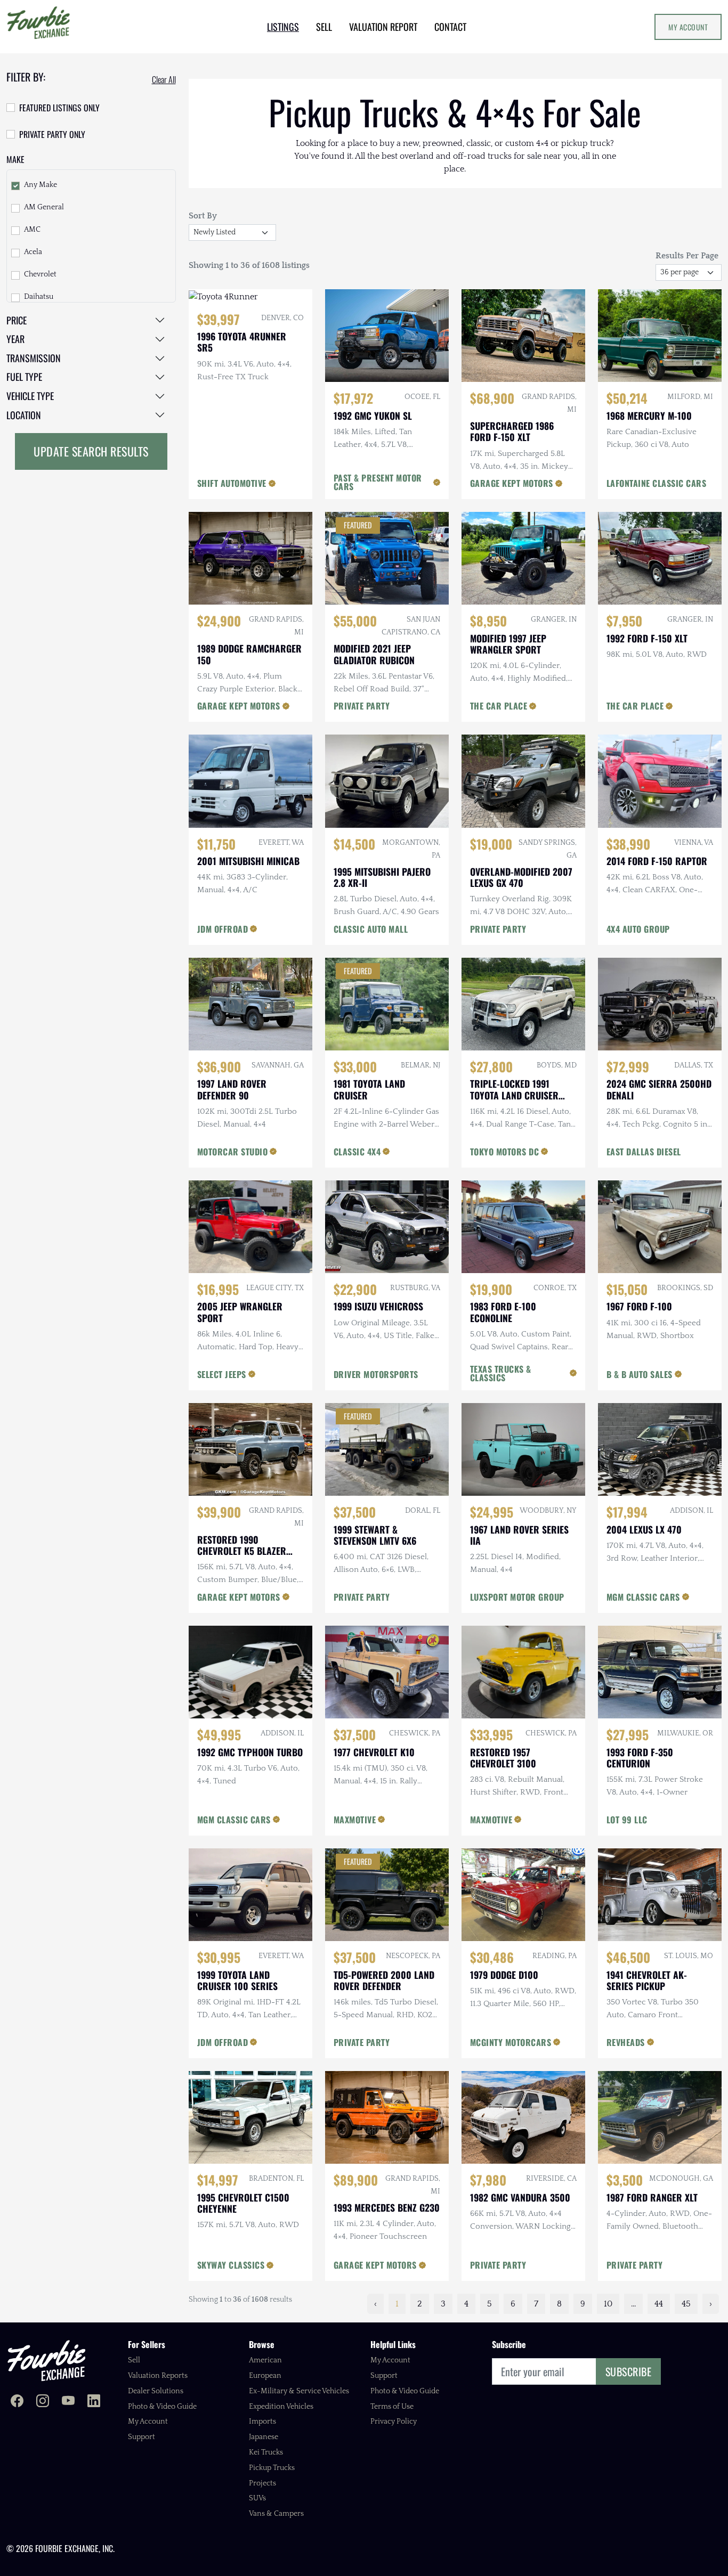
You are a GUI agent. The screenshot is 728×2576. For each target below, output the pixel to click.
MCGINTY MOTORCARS (511, 2042)
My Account (688, 27)
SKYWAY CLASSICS (231, 2265)
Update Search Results (91, 451)
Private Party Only (52, 134)
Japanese (264, 2437)
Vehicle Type (30, 396)
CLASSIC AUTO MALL (371, 929)
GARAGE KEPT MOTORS (512, 483)
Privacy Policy (394, 2422)
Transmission (34, 358)
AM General (44, 207)
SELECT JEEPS (222, 1374)
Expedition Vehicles (281, 2407)
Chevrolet (40, 274)
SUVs (257, 2498)
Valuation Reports (158, 2376)
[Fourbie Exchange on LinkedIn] (94, 2402)
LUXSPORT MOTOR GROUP (517, 1597)
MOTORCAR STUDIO (233, 1152)
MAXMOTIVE (355, 1820)
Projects (262, 2483)
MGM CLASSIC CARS (643, 1597)
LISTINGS (283, 27)
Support (141, 2437)
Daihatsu (39, 297)
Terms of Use (392, 2407)
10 (608, 2304)
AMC (32, 230)
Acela (33, 252)
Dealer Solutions (156, 2391)
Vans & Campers (276, 2514)
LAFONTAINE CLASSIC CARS (657, 483)
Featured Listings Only (59, 108)
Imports (262, 2422)
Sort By (203, 216)
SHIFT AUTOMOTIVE (232, 483)
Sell (134, 2360)
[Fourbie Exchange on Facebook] (17, 2402)
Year (15, 339)
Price (17, 320)
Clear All (164, 79)
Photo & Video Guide (162, 2407)
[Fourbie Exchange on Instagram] (43, 2402)
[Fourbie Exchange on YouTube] (68, 2402)
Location (24, 415)
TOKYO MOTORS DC (505, 1152)
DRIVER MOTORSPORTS (376, 1374)
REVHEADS (626, 2042)
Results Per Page (687, 256)
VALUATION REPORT (383, 27)
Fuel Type (24, 377)
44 (659, 2304)
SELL (324, 27)
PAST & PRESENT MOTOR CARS (378, 482)
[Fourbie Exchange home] (46, 2361)
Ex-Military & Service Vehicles (299, 2391)
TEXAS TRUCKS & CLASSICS (501, 1373)
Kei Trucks (266, 2452)
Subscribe (629, 2371)
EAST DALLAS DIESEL (644, 1152)
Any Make (41, 185)
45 (686, 2304)
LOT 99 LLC (627, 1820)
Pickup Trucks (272, 2468)
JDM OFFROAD (223, 929)
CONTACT (450, 27)
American (265, 2360)
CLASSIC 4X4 (357, 1152)
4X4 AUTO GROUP (638, 929)
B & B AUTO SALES (640, 1374)
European (265, 2376)
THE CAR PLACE (499, 706)
